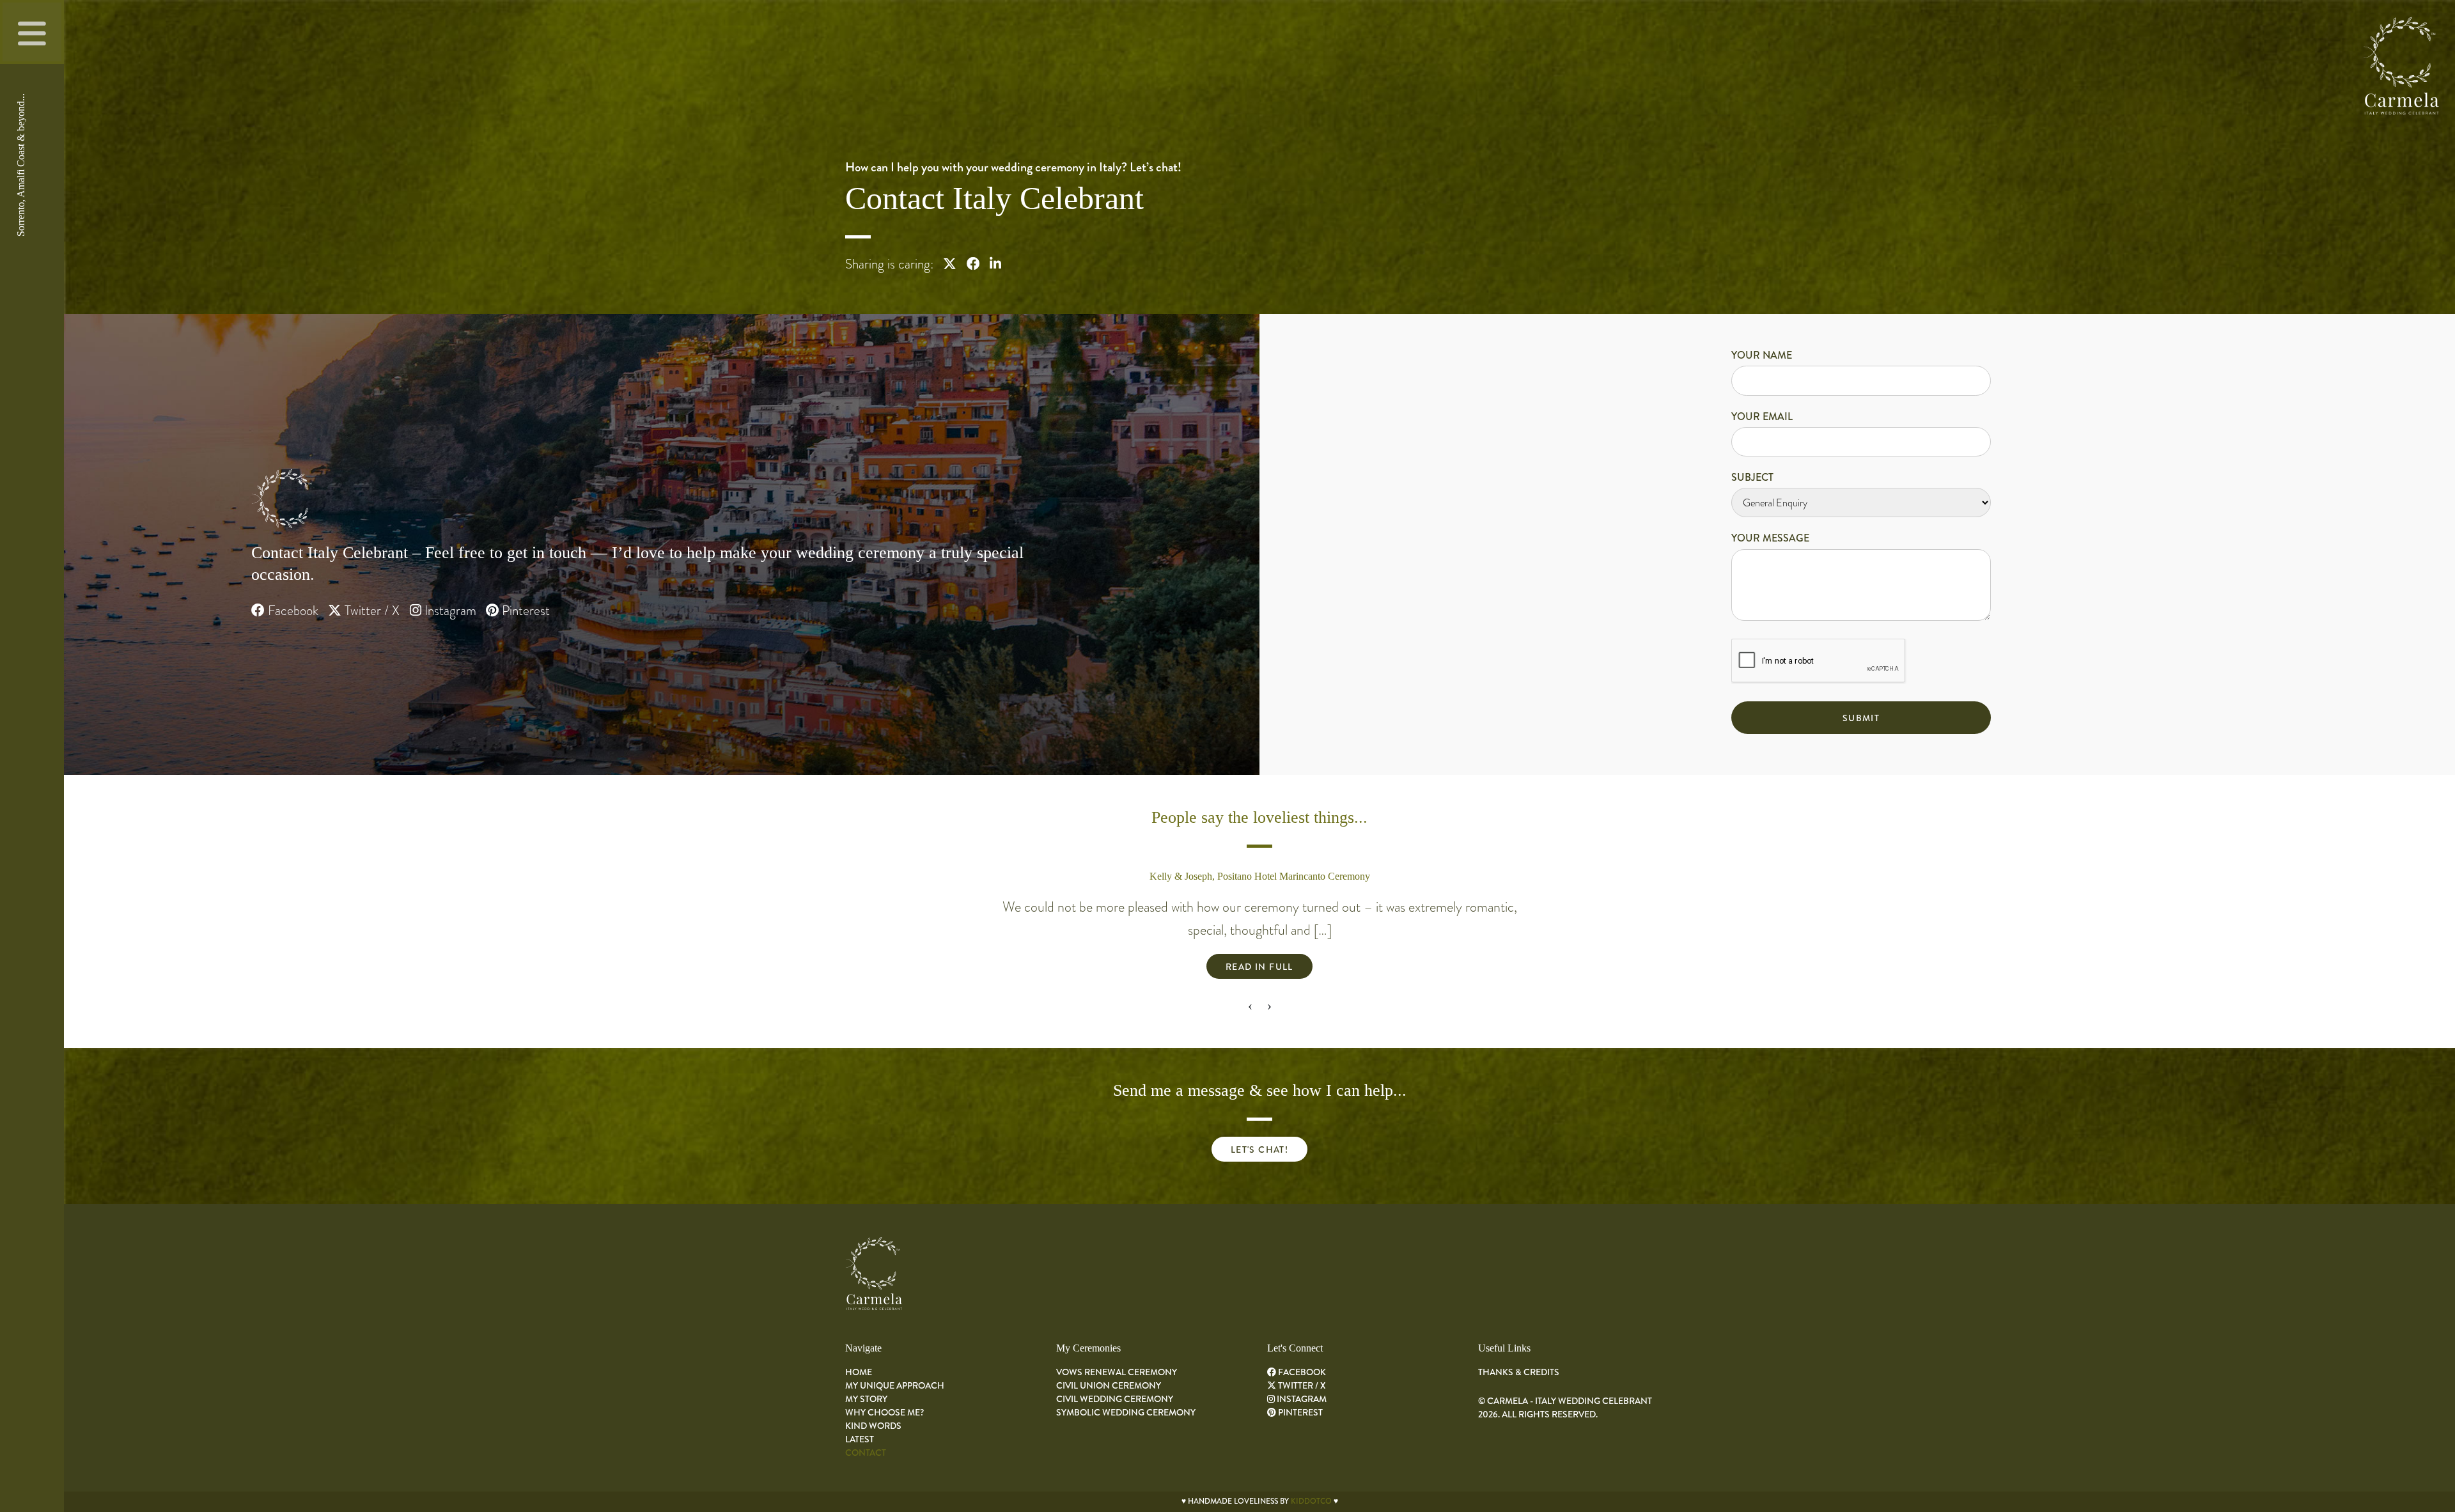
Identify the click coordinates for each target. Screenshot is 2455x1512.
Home (859, 1372)
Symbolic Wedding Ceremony (1126, 1412)
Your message (1770, 538)
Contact (866, 1453)
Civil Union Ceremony (1109, 1385)
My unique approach (895, 1385)
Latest (860, 1439)
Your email (1762, 417)
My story (866, 1399)
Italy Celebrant (358, 553)
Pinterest (524, 611)
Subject (1752, 477)
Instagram (449, 611)
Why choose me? (885, 1412)
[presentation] (1250, 1005)
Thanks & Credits (1519, 1372)
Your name (1762, 355)
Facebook (292, 611)
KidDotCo (1311, 1501)
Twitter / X (370, 611)
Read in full (1259, 967)
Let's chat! (1259, 1150)
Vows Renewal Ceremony (1117, 1372)
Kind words (873, 1426)
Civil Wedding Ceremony (1115, 1399)
